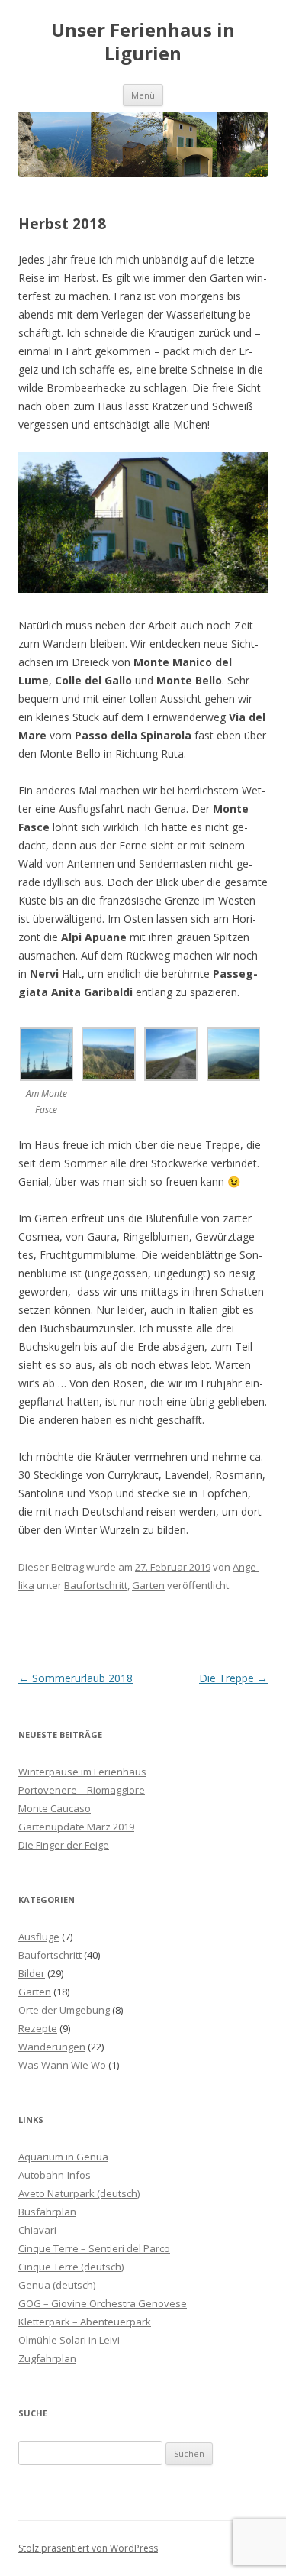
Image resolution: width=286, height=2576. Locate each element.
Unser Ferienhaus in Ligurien (143, 42)
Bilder (32, 1973)
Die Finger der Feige (64, 1845)
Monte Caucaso (55, 1808)
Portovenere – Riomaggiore (82, 1790)
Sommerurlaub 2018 (76, 1678)
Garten (148, 1585)
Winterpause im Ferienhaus (82, 1772)
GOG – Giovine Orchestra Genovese (103, 2303)
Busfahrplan (47, 2212)
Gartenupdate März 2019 (76, 1827)
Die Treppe (233, 1678)
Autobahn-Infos (55, 2175)
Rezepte (38, 2028)
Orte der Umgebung (64, 2010)
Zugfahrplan (47, 2358)
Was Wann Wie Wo (62, 2065)
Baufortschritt (96, 1585)
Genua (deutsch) (57, 2285)
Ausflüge (39, 1937)
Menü (143, 95)
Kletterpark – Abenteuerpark (85, 2322)
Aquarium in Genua (63, 2157)
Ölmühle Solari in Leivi (69, 2340)
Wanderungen (52, 2047)
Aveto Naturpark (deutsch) (79, 2193)
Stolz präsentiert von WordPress (88, 2548)
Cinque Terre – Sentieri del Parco (94, 2248)
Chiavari (37, 2230)
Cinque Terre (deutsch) (71, 2267)
